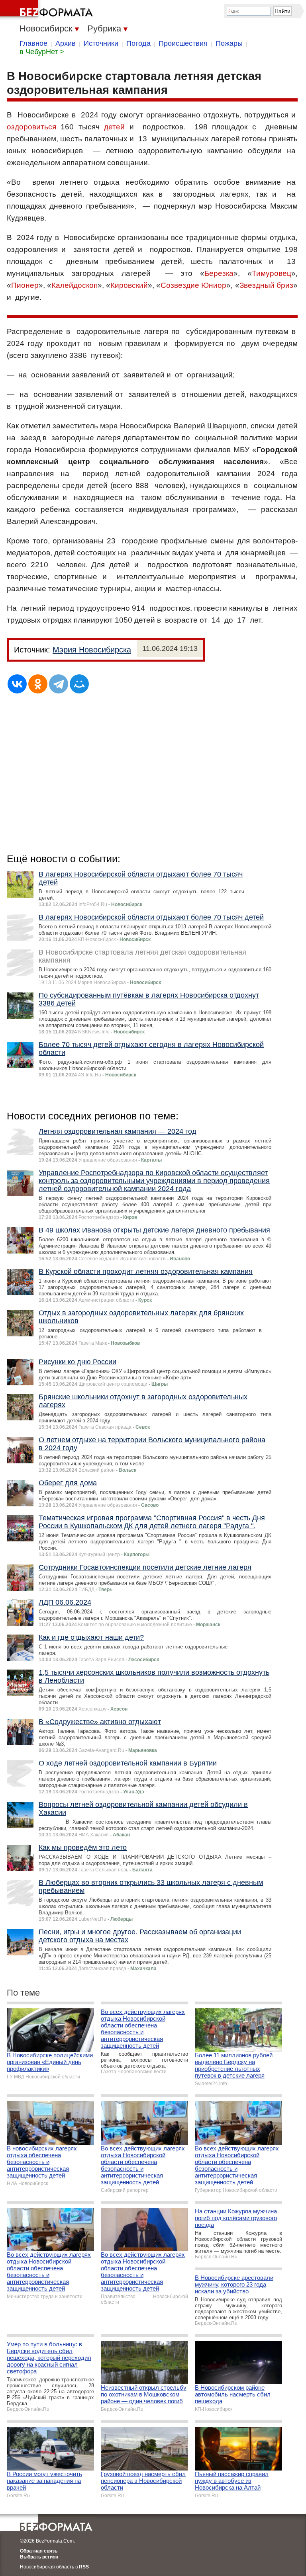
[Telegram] (59, 684)
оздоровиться (31, 127)
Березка (219, 273)
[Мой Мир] (79, 684)
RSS (84, 2567)
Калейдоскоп (75, 285)
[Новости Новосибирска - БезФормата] (48, 10)
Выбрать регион (39, 2557)
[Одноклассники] (38, 684)
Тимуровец (272, 273)
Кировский (129, 285)
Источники (101, 43)
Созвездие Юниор (193, 285)
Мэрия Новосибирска (92, 650)
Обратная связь (39, 2551)
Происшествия (183, 43)
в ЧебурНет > (42, 52)
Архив (66, 43)
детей (114, 127)
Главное (33, 43)
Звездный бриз (266, 285)
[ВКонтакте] (17, 684)
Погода (138, 43)
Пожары (229, 43)
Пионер (25, 285)
